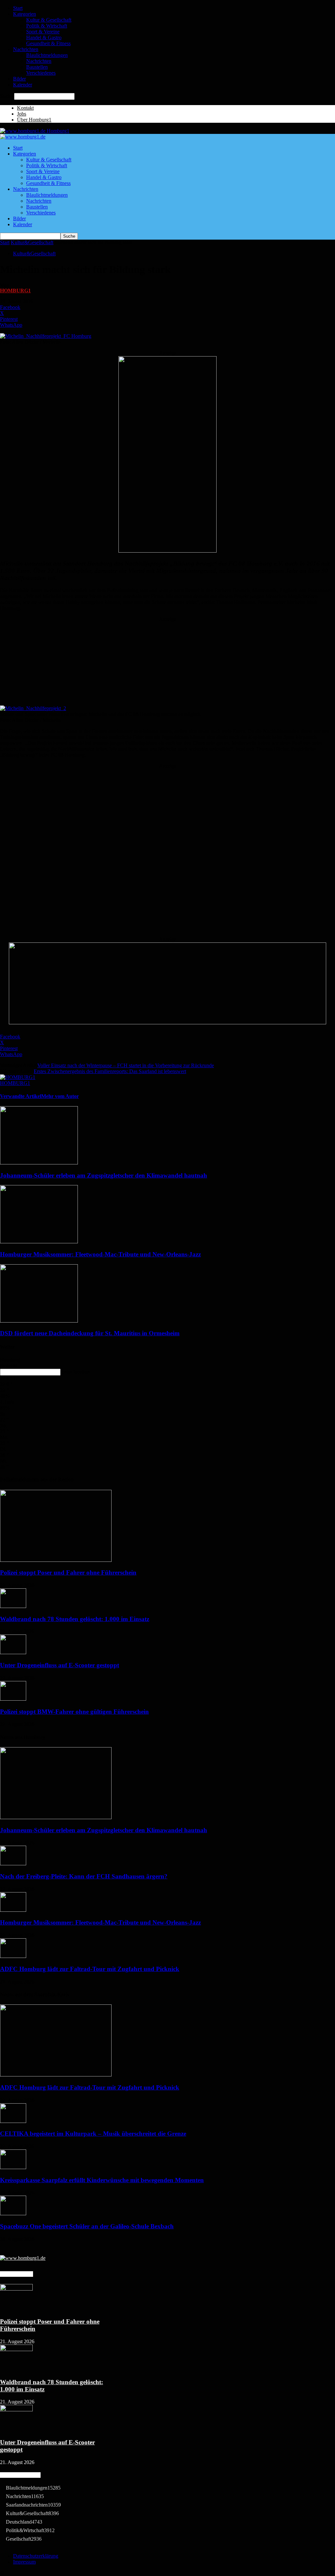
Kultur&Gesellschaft (32, 242)
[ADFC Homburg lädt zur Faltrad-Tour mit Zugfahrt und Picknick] (13, 1956)
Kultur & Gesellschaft (49, 20)
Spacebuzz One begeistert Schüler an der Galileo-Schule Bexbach (87, 2226)
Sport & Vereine (43, 32)
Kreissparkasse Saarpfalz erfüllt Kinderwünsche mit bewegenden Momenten (102, 2180)
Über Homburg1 (34, 120)
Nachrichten (26, 49)
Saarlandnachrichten (33, 2505)
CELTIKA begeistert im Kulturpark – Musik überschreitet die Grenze (93, 2134)
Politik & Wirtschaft (47, 26)
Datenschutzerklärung (36, 2556)
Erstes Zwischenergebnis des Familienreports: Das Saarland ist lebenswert (110, 1071)
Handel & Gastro (44, 37)
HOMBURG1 (15, 291)
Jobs (22, 114)
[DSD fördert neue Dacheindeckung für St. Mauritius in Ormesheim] (39, 1321)
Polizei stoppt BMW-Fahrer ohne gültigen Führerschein (74, 1712)
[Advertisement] (167, 663)
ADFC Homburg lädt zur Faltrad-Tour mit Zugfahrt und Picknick (90, 1969)
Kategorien (25, 14)
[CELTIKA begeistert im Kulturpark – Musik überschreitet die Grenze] (13, 2121)
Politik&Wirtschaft (30, 2530)
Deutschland (24, 2522)
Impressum (24, 2562)
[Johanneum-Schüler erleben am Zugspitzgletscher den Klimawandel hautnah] (39, 1163)
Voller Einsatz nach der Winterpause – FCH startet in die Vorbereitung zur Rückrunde (126, 1065)
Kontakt (25, 108)
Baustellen (37, 67)
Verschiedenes (41, 73)
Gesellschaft (24, 2539)
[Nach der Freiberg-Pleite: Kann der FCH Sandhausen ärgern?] (13, 1863)
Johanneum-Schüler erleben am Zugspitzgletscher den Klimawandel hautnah (104, 1175)
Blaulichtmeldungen (47, 55)
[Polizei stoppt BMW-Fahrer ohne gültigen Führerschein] (13, 1699)
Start (18, 8)
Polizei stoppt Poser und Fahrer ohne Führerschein (68, 1572)
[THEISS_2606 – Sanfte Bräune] (167, 1023)
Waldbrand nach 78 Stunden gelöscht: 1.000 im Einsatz (75, 1619)
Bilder (19, 79)
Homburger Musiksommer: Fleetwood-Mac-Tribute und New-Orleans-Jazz (100, 1254)
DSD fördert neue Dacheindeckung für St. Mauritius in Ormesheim (90, 1333)
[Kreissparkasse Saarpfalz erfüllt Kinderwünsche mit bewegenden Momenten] (13, 2167)
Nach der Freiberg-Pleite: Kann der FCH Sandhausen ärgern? (84, 1876)
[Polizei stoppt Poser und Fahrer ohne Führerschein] (56, 1560)
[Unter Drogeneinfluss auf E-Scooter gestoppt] (13, 1652)
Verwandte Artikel (21, 1096)
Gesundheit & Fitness (48, 43)
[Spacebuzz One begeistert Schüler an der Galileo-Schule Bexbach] (13, 2213)
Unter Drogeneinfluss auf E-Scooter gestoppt (60, 1665)
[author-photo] (18, 1077)
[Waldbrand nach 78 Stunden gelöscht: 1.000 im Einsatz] (13, 1606)
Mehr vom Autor (60, 1096)
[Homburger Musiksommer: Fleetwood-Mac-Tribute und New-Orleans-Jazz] (39, 1242)
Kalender (23, 85)
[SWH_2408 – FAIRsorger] (167, 551)
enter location (76, 1372)
